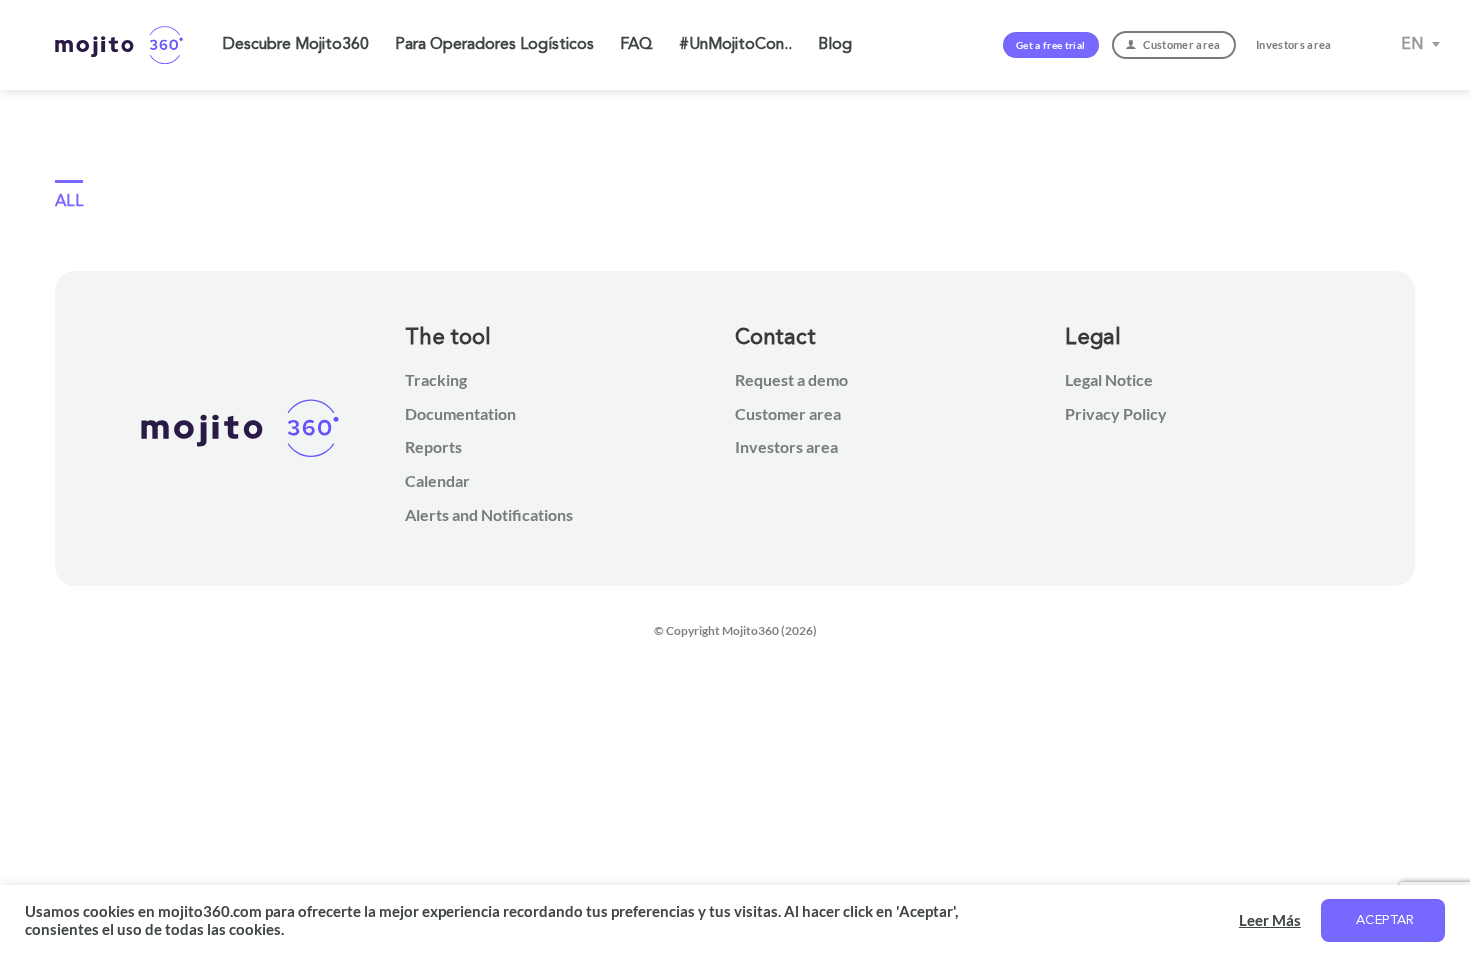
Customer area (788, 413)
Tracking (436, 379)
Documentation (460, 413)
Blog (835, 45)
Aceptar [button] (1385, 920)
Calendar (437, 480)
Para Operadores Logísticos (494, 45)
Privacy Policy (1116, 413)
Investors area (786, 446)
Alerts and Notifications (489, 514)
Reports (433, 446)
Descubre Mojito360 (296, 45)
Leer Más (1270, 920)
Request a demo (791, 379)
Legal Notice (1109, 379)
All (69, 202)
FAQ (636, 45)
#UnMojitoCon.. (735, 45)
